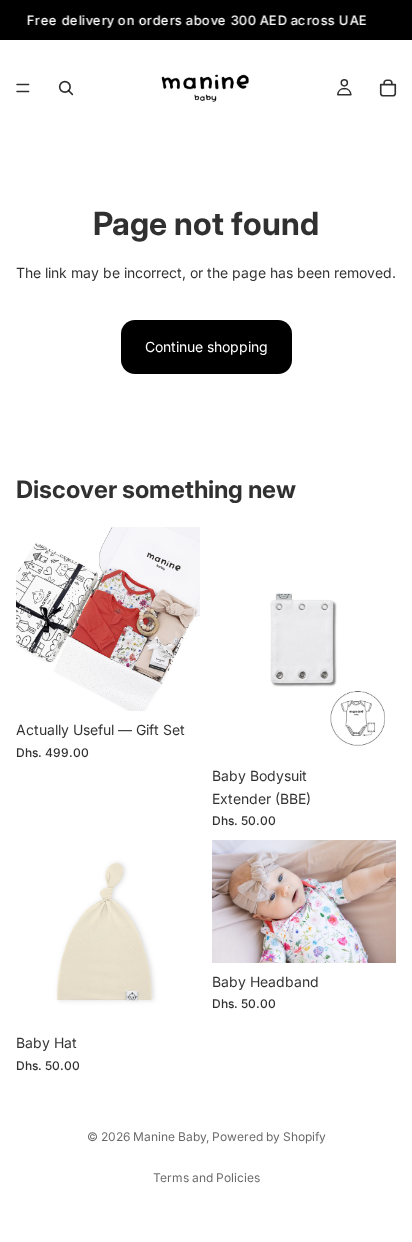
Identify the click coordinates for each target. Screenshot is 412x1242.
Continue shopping (206, 346)
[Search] (66, 88)
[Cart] (388, 88)
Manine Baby (169, 1136)
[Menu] (23, 89)
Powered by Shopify (269, 1136)
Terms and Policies (206, 1177)
